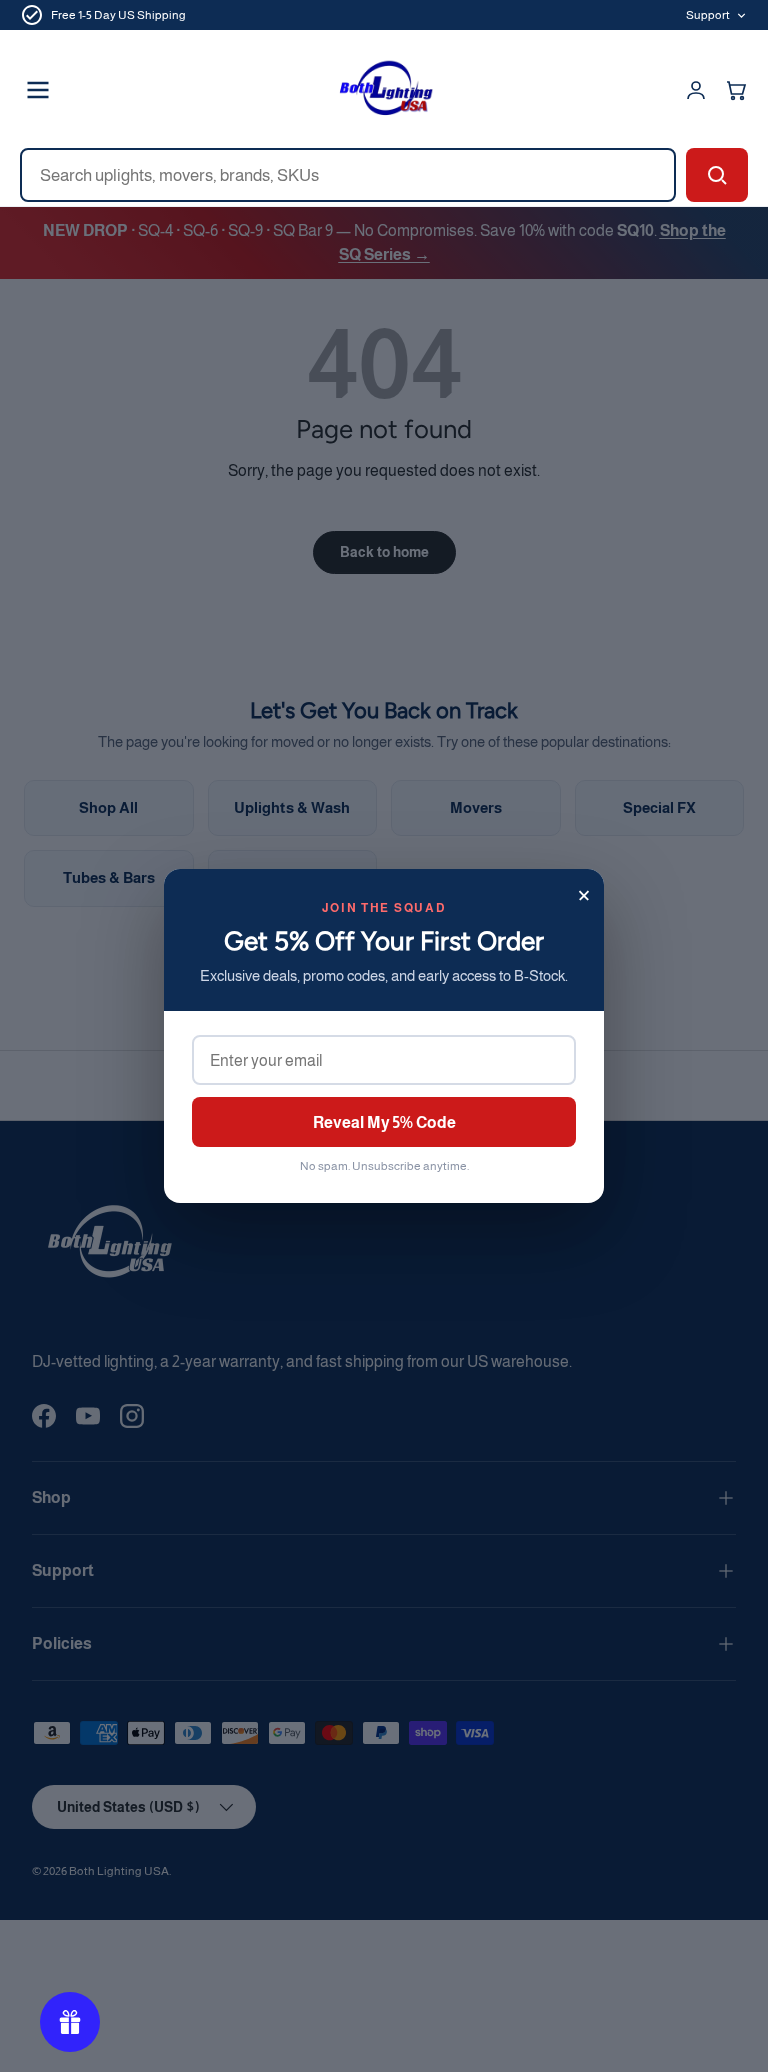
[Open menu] (38, 90)
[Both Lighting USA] (384, 90)
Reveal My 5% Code (384, 1122)
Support (708, 15)
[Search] (717, 175)
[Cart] (736, 90)
